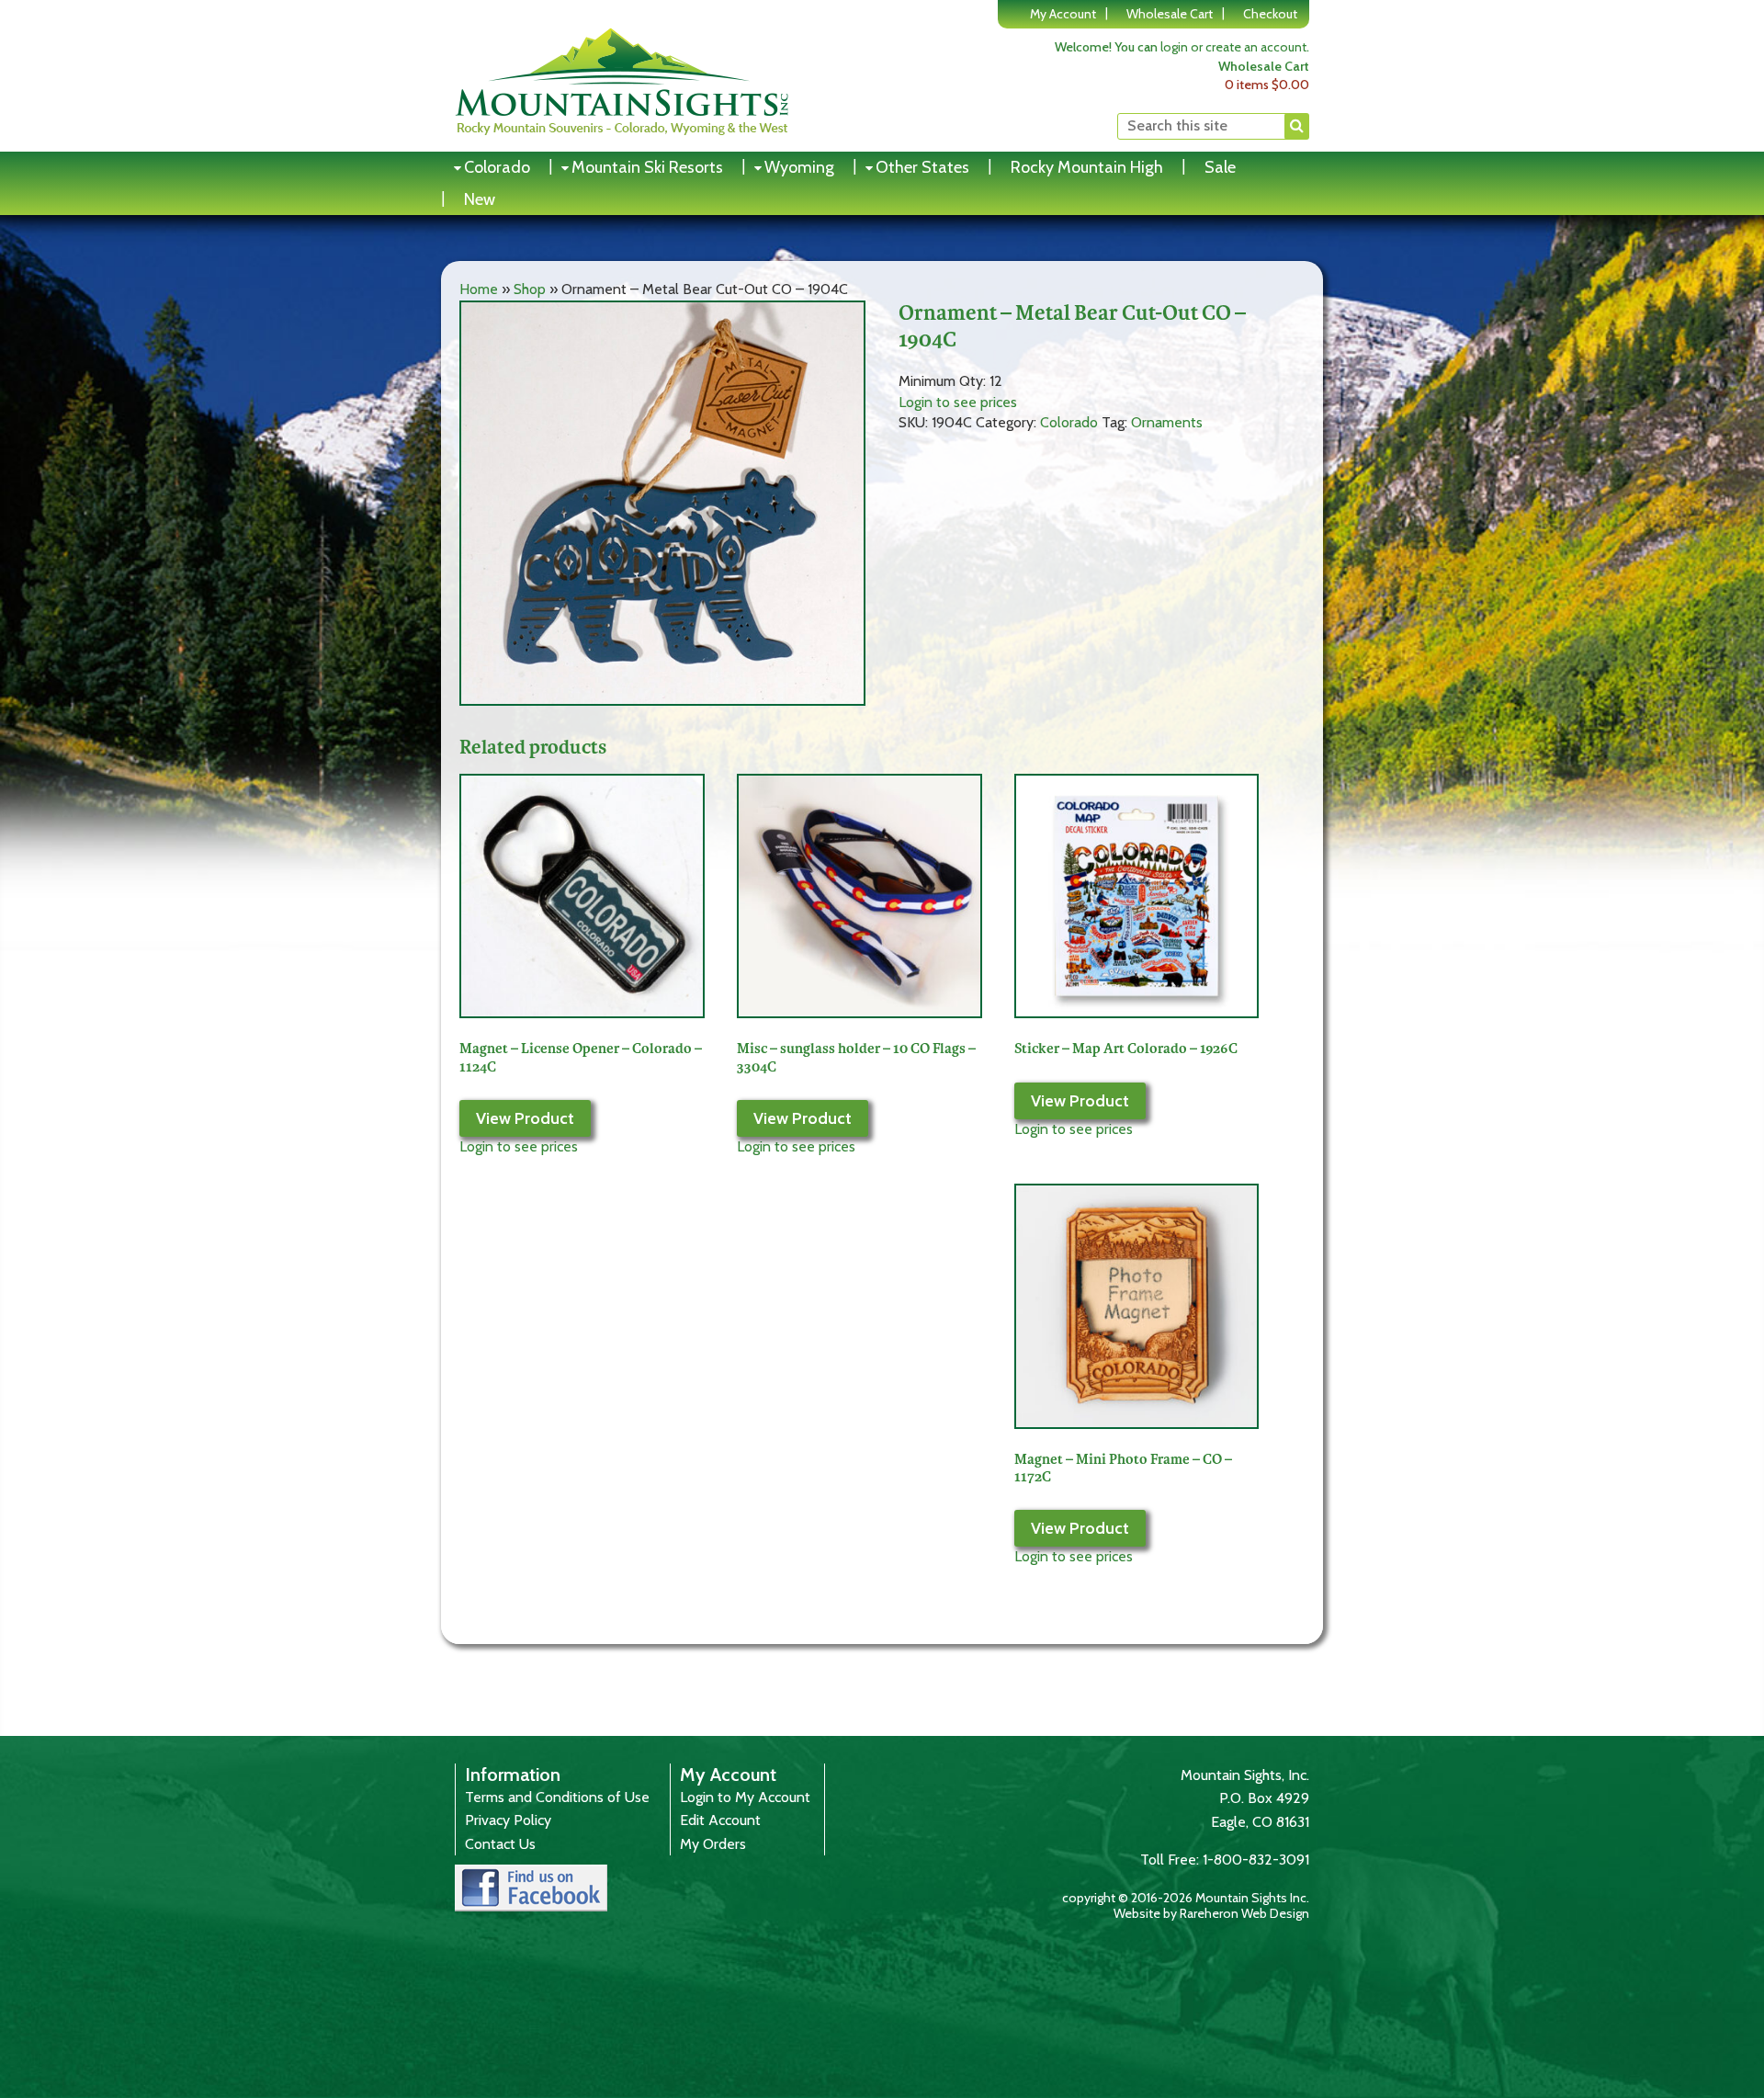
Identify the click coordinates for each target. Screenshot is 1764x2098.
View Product (525, 1118)
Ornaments (1167, 422)
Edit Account (720, 1820)
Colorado (497, 167)
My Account (1063, 14)
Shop (530, 289)
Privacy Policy (508, 1820)
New (480, 199)
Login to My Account (745, 1797)
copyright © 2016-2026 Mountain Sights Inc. (1186, 1898)
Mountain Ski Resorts (647, 167)
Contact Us (500, 1844)
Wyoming (799, 167)
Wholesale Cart (1170, 14)
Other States (922, 167)
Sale (1220, 167)
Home (479, 289)
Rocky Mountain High (1087, 167)
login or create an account (1233, 47)
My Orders (713, 1844)
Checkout (1270, 14)
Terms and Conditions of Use (557, 1797)
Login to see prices (958, 402)
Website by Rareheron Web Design (1211, 1913)
